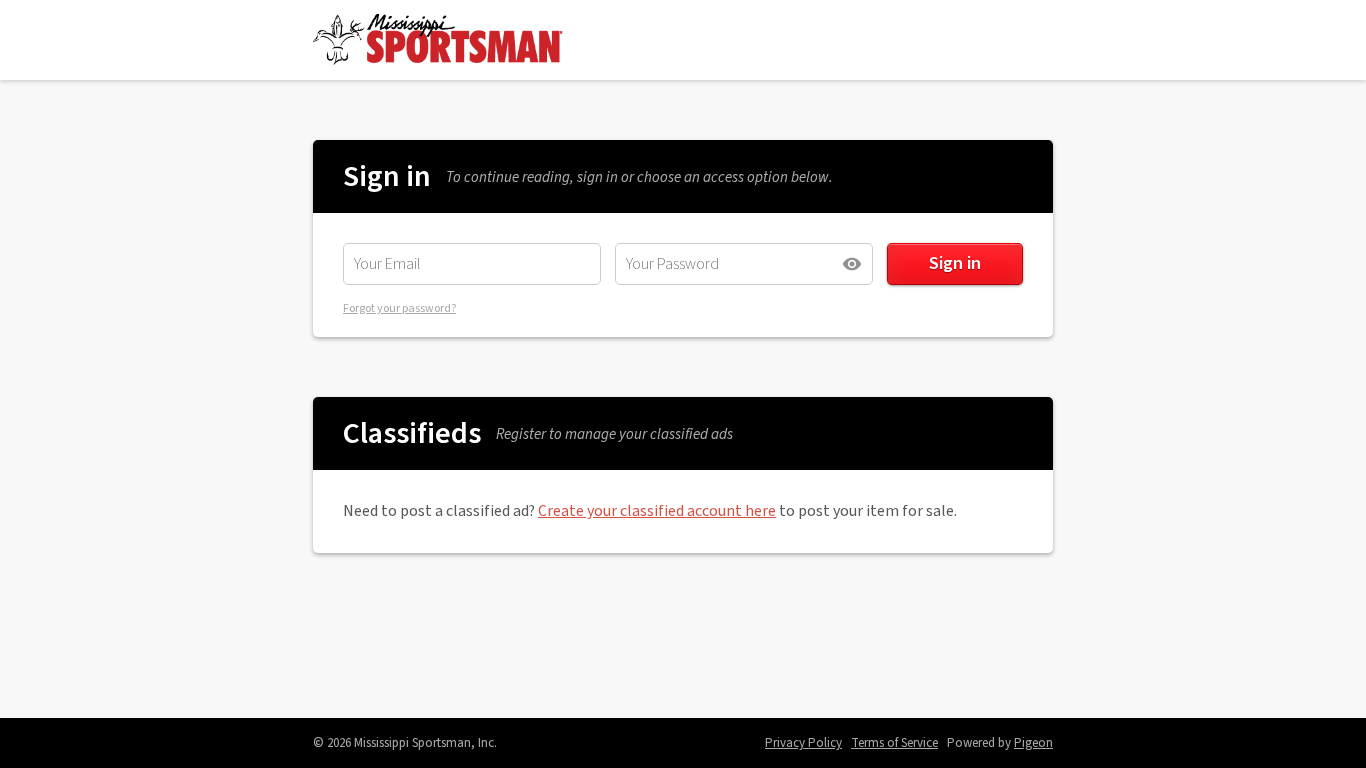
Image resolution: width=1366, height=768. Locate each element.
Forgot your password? (399, 308)
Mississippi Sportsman (438, 40)
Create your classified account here (657, 511)
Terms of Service (894, 743)
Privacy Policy (803, 743)
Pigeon (1033, 743)
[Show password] (852, 264)
